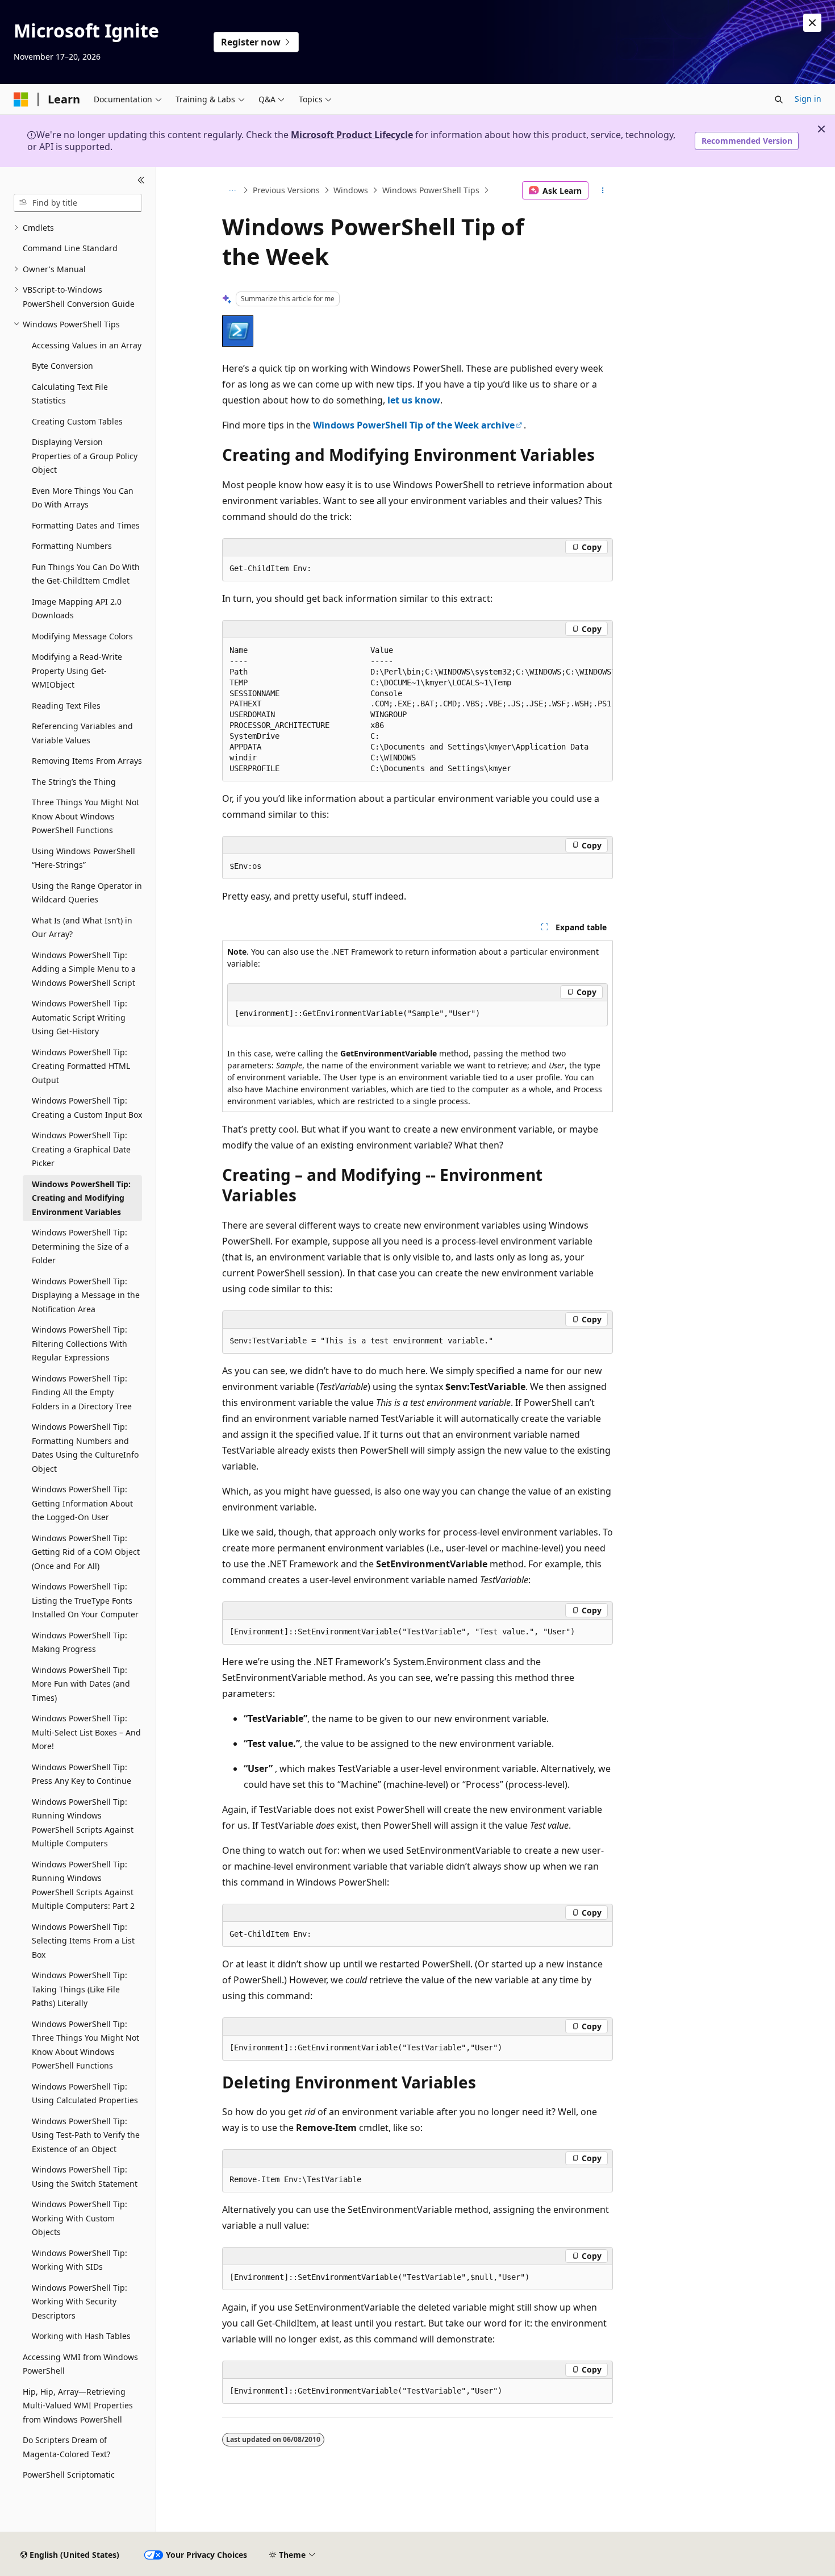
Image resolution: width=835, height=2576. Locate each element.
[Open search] (779, 99)
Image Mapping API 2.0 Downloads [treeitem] (77, 609)
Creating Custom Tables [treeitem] (77, 421)
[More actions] (603, 190)
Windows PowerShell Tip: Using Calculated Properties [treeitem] (85, 2094)
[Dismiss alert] (812, 23)
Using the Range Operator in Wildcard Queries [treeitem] (87, 893)
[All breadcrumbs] (232, 190)
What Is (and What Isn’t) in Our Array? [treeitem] (82, 927)
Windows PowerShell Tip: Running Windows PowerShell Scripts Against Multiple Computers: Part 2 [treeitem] (83, 1885)
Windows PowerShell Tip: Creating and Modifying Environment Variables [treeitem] (81, 1198)
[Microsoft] (21, 99)
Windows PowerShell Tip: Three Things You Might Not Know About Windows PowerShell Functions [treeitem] (85, 2045)
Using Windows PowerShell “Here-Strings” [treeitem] (83, 858)
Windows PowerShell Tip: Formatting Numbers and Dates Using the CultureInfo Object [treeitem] (85, 1448)
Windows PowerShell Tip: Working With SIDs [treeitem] (80, 2260)
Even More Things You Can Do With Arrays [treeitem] (83, 498)
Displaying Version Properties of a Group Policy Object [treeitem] (85, 456)
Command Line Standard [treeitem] (70, 248)
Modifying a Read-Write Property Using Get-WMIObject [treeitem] (77, 671)
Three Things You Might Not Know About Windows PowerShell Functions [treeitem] (85, 816)
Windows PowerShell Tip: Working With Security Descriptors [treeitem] (80, 2302)
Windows (351, 190)
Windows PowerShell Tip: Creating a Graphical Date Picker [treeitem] (81, 1149)
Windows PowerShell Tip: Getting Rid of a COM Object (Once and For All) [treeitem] (86, 1552)
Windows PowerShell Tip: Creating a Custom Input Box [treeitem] (87, 1108)
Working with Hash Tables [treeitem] (81, 2336)
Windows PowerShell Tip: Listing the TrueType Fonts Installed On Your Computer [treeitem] (85, 1600)
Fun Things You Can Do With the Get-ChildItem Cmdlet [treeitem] (86, 574)
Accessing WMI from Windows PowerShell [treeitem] (80, 2364)
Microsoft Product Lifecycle (352, 135)
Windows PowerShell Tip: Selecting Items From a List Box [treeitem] (83, 1941)
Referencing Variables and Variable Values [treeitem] (82, 733)
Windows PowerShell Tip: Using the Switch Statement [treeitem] (85, 2177)
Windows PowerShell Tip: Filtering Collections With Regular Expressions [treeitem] (80, 1343)
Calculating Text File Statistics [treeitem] (70, 394)
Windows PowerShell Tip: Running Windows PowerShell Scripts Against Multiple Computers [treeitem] (83, 1823)
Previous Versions (286, 190)
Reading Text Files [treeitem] (66, 706)
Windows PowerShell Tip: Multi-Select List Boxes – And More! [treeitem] (86, 1732)
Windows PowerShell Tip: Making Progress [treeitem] (80, 1642)
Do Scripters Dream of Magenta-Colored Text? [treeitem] (66, 2447)
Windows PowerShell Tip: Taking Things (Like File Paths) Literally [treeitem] (80, 1989)
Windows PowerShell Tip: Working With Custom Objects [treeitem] (80, 2218)
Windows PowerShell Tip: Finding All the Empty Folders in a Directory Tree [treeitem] (82, 1392)
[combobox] (78, 203)
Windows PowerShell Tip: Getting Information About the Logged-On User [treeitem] (82, 1503)
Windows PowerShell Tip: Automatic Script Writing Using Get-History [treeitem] (80, 1017)
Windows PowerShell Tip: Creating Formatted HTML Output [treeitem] (81, 1066)
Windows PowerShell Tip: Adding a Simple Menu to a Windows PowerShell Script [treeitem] (84, 969)
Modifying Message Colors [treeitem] (82, 636)
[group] (417, 710)
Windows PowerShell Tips (431, 190)
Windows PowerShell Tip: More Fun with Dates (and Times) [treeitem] (81, 1684)
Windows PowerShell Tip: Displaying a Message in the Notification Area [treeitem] (86, 1295)
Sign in (808, 99)
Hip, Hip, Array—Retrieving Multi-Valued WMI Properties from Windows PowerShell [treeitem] (78, 2406)
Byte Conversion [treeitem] (62, 366)
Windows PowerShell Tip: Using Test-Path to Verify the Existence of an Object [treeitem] (86, 2135)
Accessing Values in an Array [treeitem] (87, 345)
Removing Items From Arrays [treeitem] (87, 761)
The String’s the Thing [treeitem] (74, 782)
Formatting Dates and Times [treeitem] (86, 525)
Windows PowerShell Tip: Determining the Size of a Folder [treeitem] (80, 1246)
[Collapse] (141, 181)
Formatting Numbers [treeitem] (72, 546)
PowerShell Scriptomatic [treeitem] (69, 2475)
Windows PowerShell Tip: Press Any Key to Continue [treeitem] (82, 1774)
